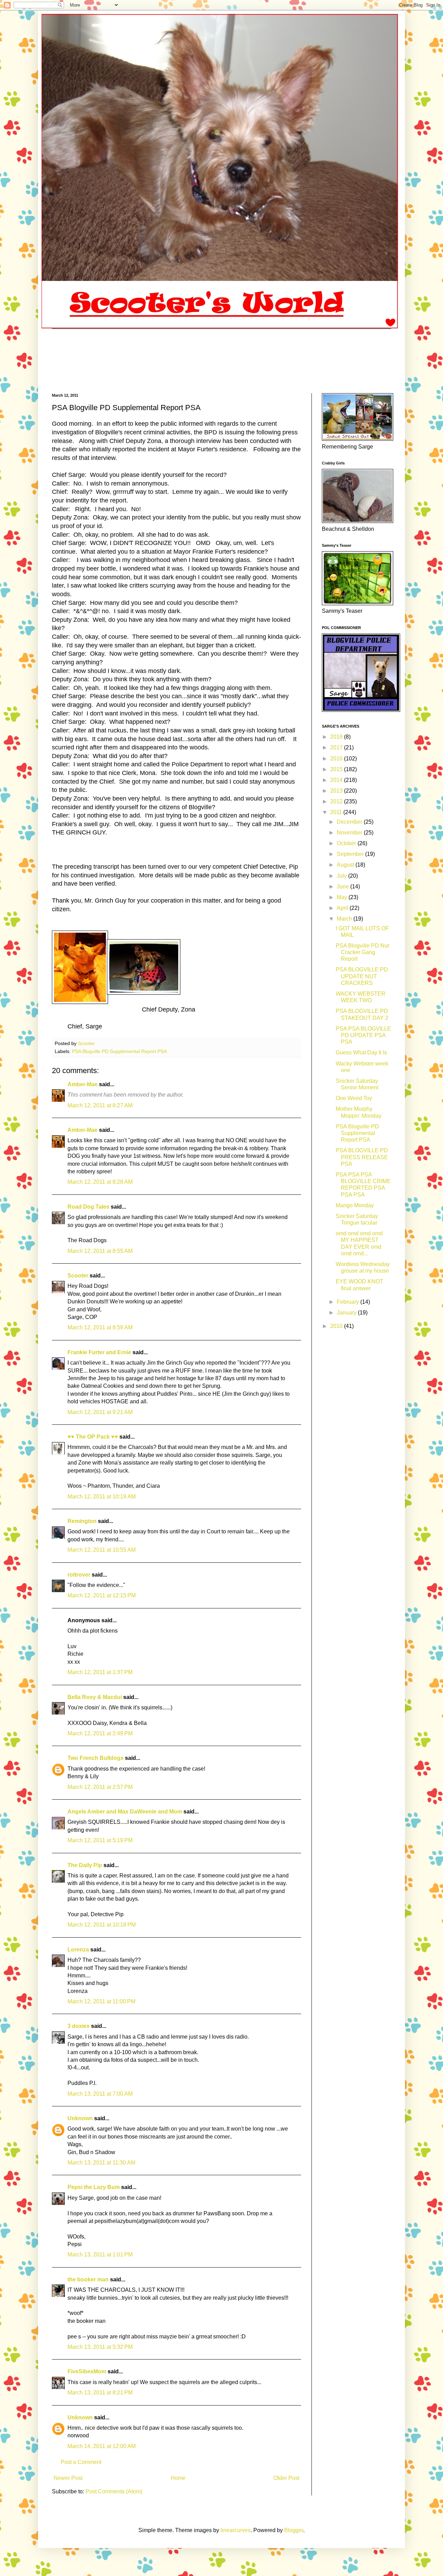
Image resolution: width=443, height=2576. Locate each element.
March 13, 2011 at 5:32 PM (100, 2347)
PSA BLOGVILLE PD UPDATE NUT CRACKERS (362, 976)
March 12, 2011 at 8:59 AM (100, 1327)
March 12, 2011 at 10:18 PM (102, 1925)
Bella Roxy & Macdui (95, 1697)
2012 (337, 801)
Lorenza (78, 1950)
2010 (337, 1326)
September (351, 854)
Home (178, 2478)
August (346, 865)
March (345, 919)
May (343, 897)
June (343, 887)
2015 (337, 769)
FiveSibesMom (87, 2371)
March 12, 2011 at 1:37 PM (100, 1672)
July (342, 876)
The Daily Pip (85, 1865)
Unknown (80, 2118)
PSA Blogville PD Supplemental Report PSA (119, 1051)
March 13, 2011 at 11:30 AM (101, 2163)
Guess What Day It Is (361, 1052)
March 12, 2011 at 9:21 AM (100, 1412)
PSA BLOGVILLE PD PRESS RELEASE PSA (362, 1157)
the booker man (88, 2279)
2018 (337, 737)
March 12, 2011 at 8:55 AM (100, 1251)
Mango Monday (355, 1205)
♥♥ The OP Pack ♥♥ (93, 1437)
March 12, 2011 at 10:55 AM (102, 1550)
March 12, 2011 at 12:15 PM (102, 1595)
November (350, 833)
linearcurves (236, 2530)
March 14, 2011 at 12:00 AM (102, 2446)
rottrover (79, 1575)
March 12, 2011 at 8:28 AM (100, 1182)
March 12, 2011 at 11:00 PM (101, 2001)
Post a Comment (81, 2462)
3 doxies (79, 2026)
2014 (337, 780)
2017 (337, 747)
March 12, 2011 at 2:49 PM (100, 1733)
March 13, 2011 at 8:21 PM (100, 2393)
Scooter (78, 1276)
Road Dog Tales (88, 1207)
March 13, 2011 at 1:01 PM (100, 2255)
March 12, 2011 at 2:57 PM (100, 1787)
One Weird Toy (354, 1098)
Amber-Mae (83, 1084)
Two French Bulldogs (96, 1758)
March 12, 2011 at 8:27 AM (100, 1105)
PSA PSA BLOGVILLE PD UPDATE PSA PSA (363, 1035)
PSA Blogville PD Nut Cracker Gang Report (362, 952)
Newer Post (68, 2478)
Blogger (294, 2530)
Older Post (286, 2478)
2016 (337, 759)
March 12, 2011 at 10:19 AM (102, 1497)
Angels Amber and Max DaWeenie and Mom (125, 1812)
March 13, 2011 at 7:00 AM (100, 2094)
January (347, 1313)
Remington (82, 1521)
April (343, 908)
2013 (337, 791)
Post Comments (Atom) (114, 2491)
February (349, 1302)
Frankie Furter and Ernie (99, 1352)
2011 (337, 812)
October (347, 843)
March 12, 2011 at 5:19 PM (100, 1840)
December (350, 822)
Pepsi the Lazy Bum (94, 2187)
